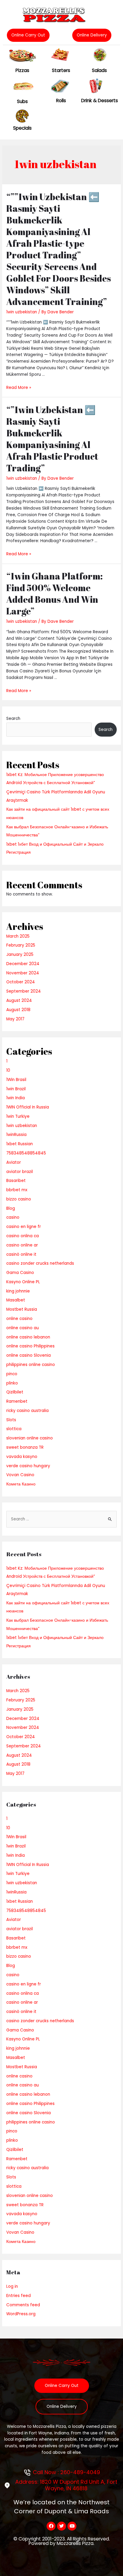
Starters (61, 70)
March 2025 (18, 936)
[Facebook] (51, 2526)
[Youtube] (72, 2526)
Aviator (14, 1162)
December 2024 (23, 964)
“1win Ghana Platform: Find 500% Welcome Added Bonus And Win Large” (54, 594)
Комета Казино (21, 1484)
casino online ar (22, 1245)
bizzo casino (19, 1199)
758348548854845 (26, 1153)
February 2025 (21, 945)
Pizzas (22, 70)
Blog (11, 1208)
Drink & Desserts (100, 101)
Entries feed (19, 2296)
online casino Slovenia (29, 1355)
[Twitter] (61, 2526)
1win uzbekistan (22, 312)
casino (13, 1217)
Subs (22, 101)
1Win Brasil (16, 1080)
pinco (12, 1374)
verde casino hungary (28, 1466)
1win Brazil (16, 1089)
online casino (19, 1319)
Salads (99, 70)
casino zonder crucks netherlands (40, 1263)
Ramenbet (17, 1401)
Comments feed (23, 2305)
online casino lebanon (28, 1337)
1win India (16, 1098)
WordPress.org (21, 2314)
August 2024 (19, 1000)
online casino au (23, 1328)
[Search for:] (61, 1519)
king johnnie (18, 1291)
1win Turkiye (18, 1116)
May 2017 (15, 1019)
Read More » (19, 388)
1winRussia (16, 1135)
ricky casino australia (27, 1411)
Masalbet (16, 1300)
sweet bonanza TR (25, 1447)
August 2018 (18, 1010)
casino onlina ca (23, 1236)
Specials (22, 128)
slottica (14, 1429)
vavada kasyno (22, 1457)
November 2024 (23, 973)
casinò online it (21, 1254)
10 (8, 1070)
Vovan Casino (20, 1475)
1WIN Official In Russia (28, 1107)
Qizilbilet (15, 1392)
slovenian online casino (30, 1438)
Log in (12, 2286)
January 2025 (20, 954)
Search (13, 719)
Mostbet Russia (22, 1309)
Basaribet (16, 1181)
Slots (11, 1420)
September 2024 (24, 991)
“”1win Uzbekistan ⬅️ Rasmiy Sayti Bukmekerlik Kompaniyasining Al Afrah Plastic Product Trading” (52, 439)
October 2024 (21, 982)
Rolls (61, 101)
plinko (12, 1383)
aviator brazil (20, 1172)
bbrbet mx (17, 1190)
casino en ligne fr (24, 1227)
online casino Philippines (30, 1346)
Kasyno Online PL (23, 1282)
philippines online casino (31, 1365)
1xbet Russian (20, 1144)
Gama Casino (20, 1273)
